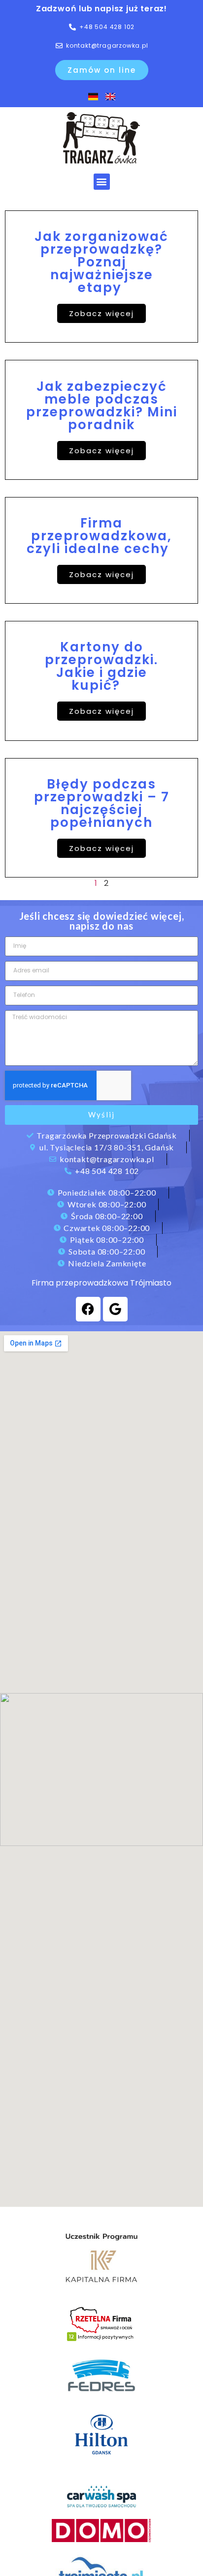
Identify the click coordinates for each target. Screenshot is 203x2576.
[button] (102, 182)
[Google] (115, 1309)
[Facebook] (88, 1309)
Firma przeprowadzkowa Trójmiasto (101, 1283)
